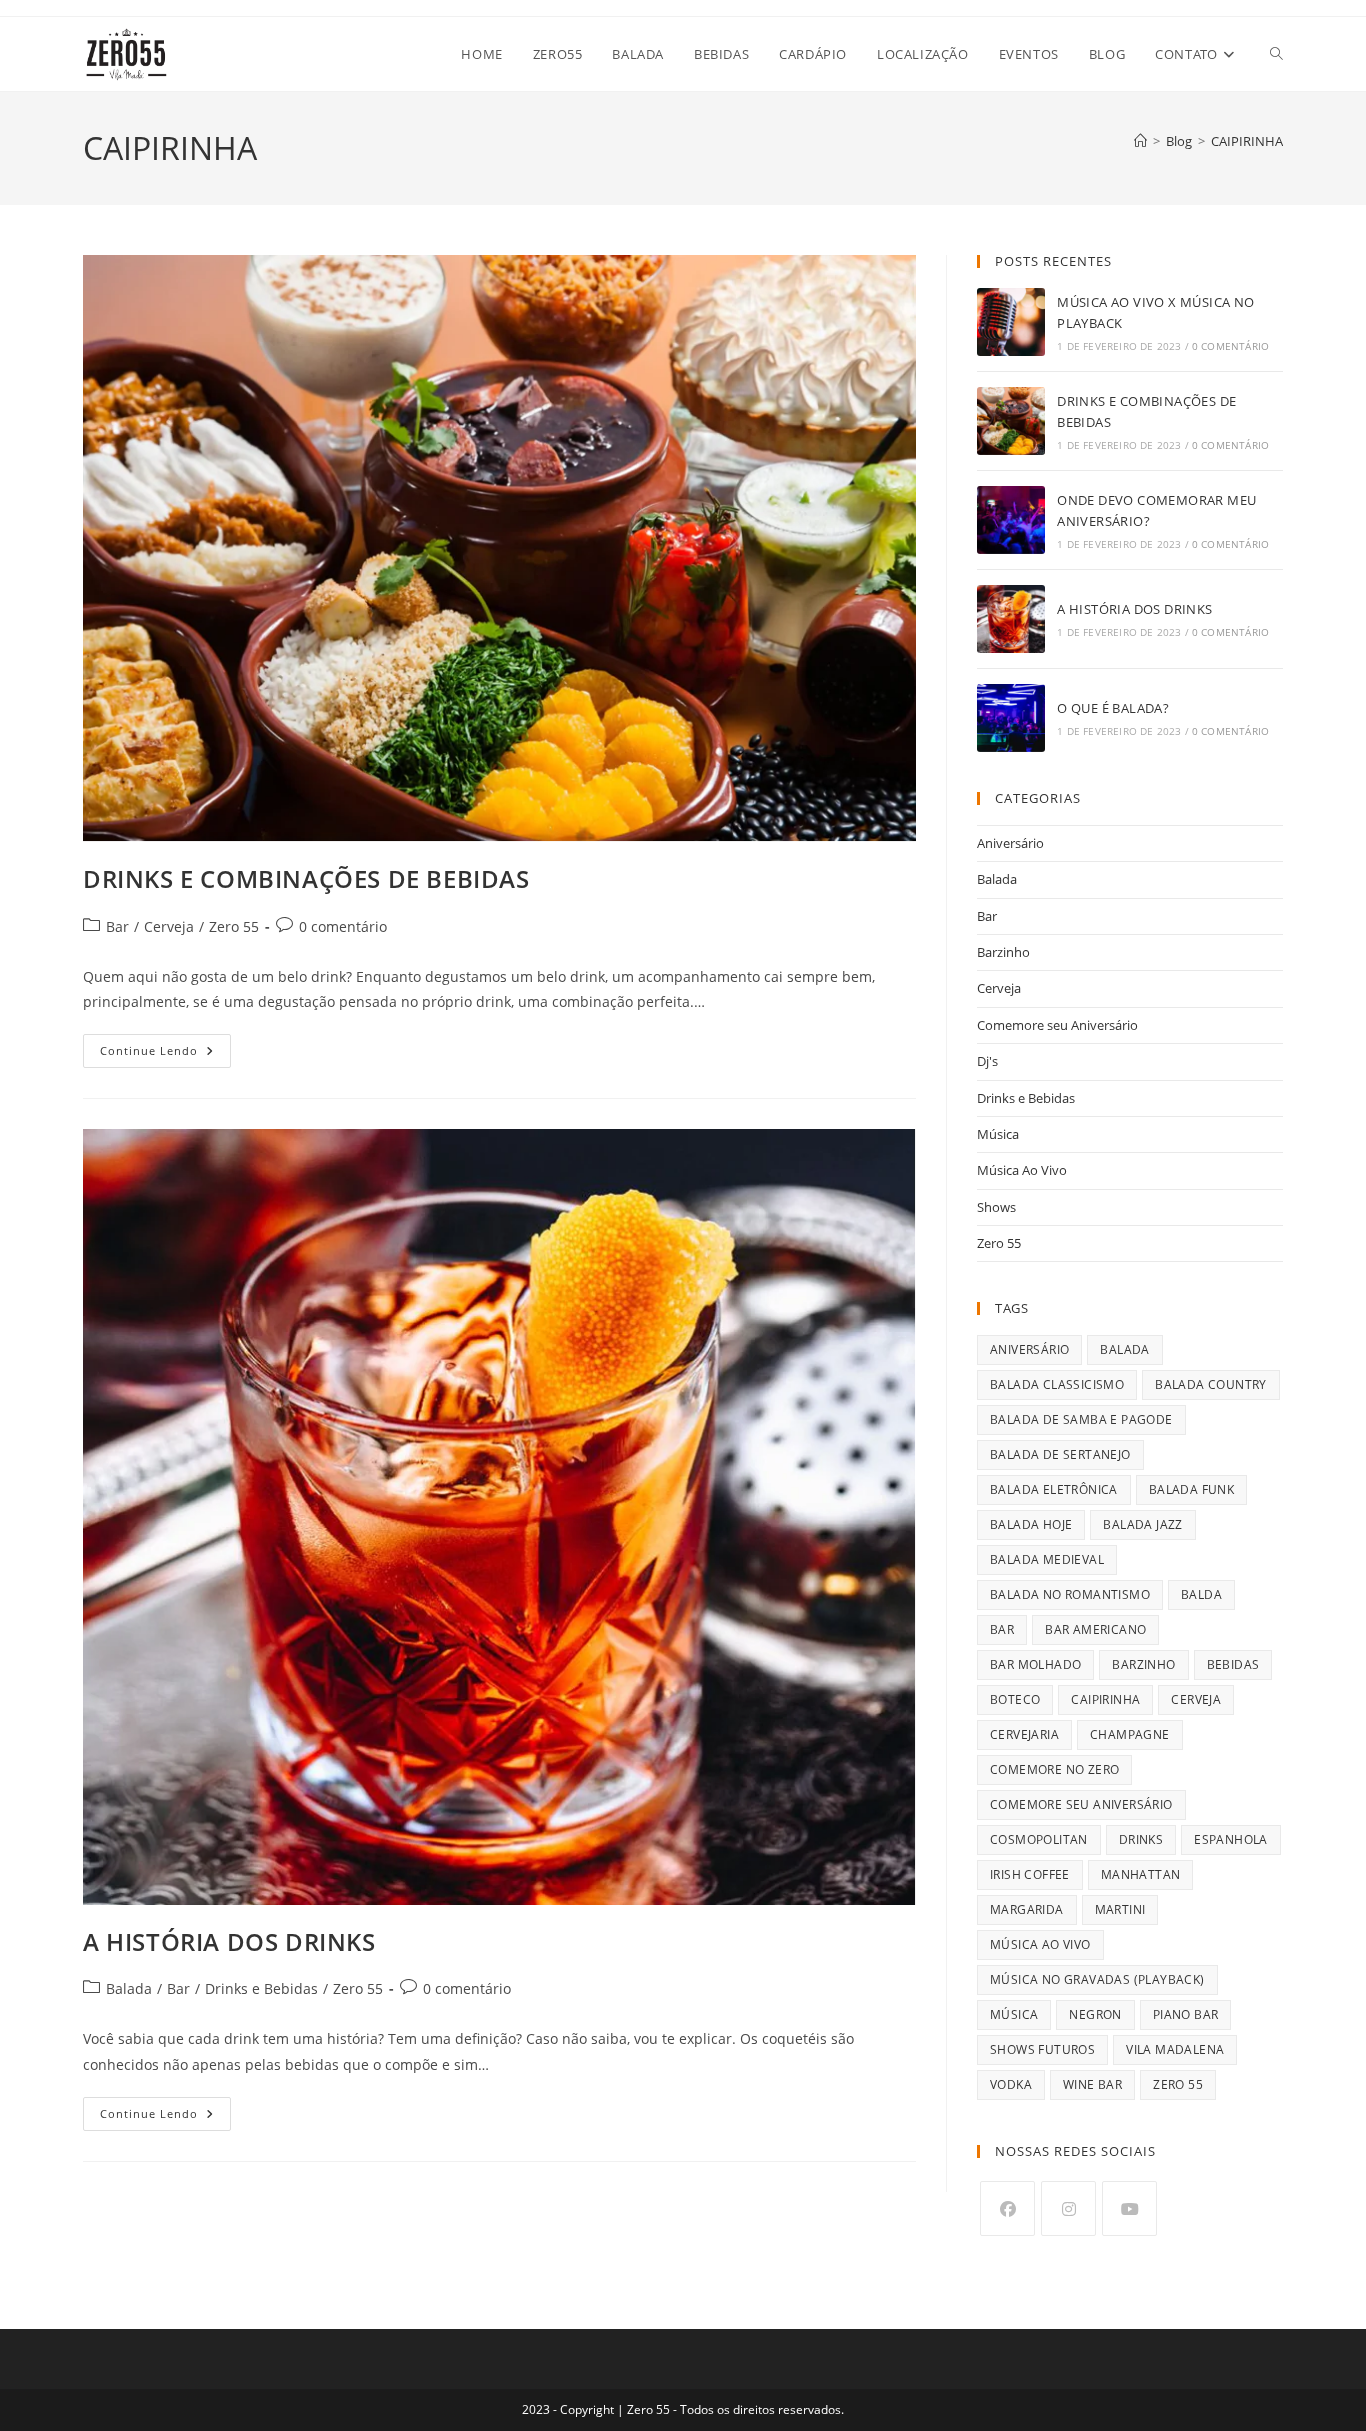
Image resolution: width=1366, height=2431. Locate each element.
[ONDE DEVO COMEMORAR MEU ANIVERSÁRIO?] (1011, 520)
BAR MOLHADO (1035, 1664)
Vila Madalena (1175, 2049)
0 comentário (343, 926)
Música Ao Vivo (1022, 1170)
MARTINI (1120, 1909)
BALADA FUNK (1191, 1489)
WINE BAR (1092, 2084)
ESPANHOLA (1231, 1839)
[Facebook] (1007, 2208)
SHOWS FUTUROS (1042, 2049)
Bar (117, 926)
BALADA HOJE (1031, 1524)
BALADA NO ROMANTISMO (1070, 1594)
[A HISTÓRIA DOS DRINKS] (1011, 619)
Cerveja (169, 926)
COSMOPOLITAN (1039, 1839)
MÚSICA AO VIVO (1040, 1944)
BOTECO (1015, 1699)
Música (998, 1134)
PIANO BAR (1186, 2014)
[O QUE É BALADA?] (1011, 718)
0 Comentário (1230, 346)
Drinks (1141, 1839)
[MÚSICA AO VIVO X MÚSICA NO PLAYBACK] (1011, 322)
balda (1201, 1594)
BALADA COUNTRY (1211, 1384)
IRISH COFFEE (1030, 1874)
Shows (996, 1207)
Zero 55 (234, 926)
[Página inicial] (1140, 141)
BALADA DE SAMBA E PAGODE (1081, 1419)
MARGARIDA (1027, 1909)
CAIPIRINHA (1247, 141)
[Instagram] (1068, 2208)
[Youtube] (1129, 2208)
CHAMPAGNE (1130, 1734)
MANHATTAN (1141, 1874)
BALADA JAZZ (1142, 1524)
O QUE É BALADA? (1113, 708)
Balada (129, 1988)
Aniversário (1010, 843)
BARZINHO (1143, 1664)
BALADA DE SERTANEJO (1060, 1454)
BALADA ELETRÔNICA (1054, 1489)
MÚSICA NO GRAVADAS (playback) (1097, 1979)
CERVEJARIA (1024, 1734)
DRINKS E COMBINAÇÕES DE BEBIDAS (306, 878)
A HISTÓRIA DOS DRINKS (229, 1941)
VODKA (1011, 2084)
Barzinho (1003, 952)
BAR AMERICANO (1095, 1629)
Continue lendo (165, 1054)
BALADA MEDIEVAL (1047, 1559)
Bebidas (1233, 1664)
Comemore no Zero (1054, 1769)
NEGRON (1095, 2014)
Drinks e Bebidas (261, 1988)
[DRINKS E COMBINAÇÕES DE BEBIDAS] (1011, 421)
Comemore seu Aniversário (1057, 1025)
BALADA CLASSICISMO (1057, 1384)
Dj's (987, 1061)
